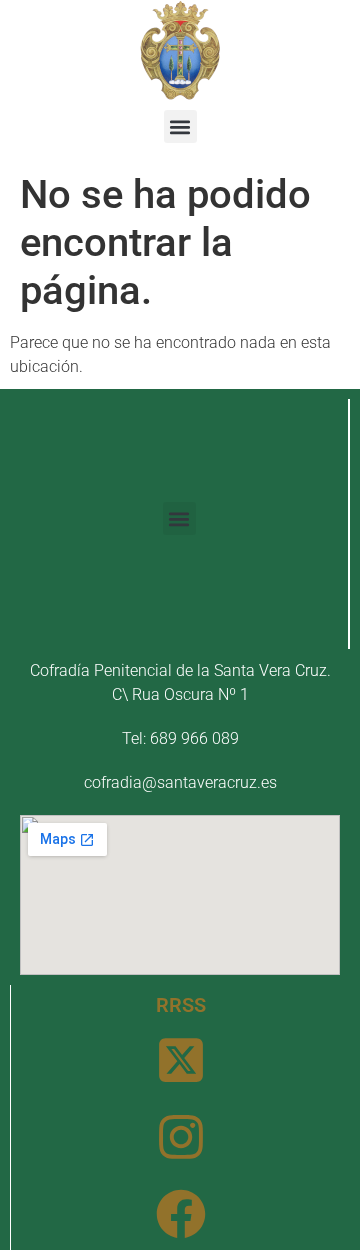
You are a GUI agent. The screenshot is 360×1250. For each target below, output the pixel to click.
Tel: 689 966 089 (180, 738)
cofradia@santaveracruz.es (180, 782)
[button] (180, 126)
